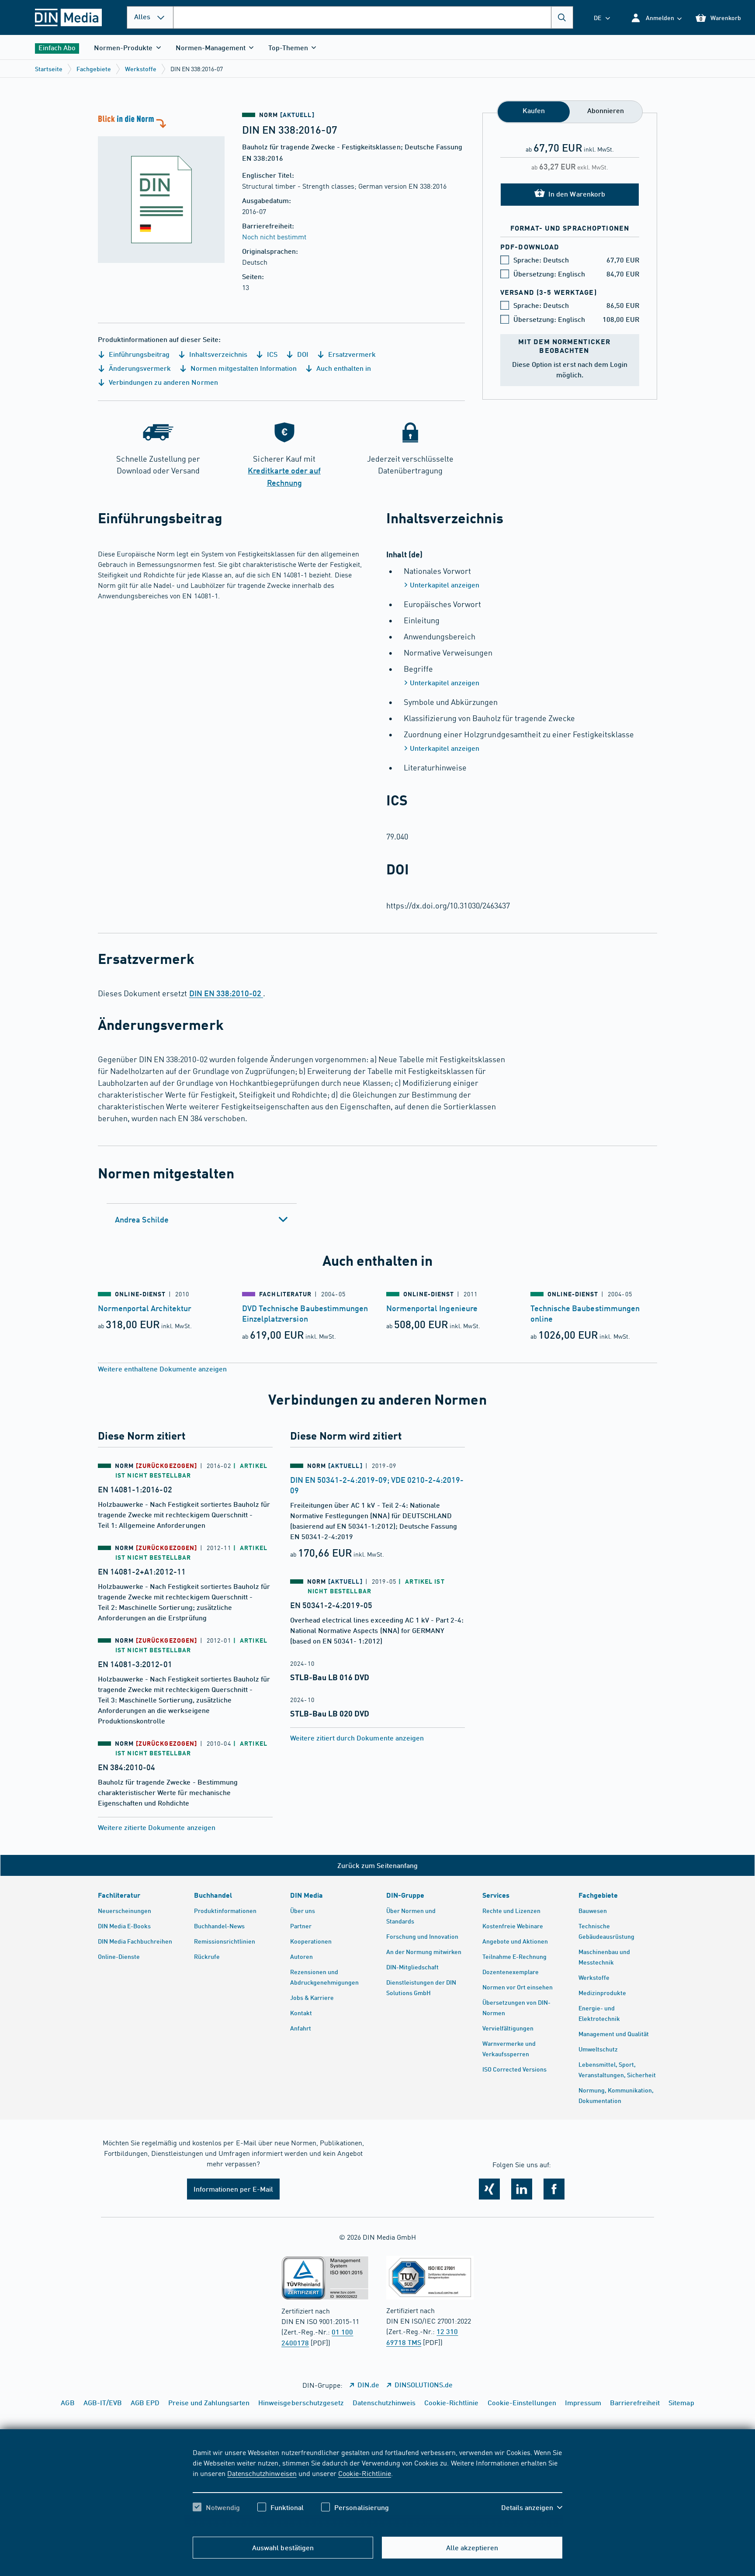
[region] (377, 2487)
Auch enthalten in (343, 368)
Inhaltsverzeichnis (217, 354)
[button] (656, 18)
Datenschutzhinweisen (262, 2473)
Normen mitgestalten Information (243, 368)
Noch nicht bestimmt (274, 236)
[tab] (202, 1219)
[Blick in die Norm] (161, 188)
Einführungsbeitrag (138, 354)
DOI (302, 354)
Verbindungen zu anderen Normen (163, 382)
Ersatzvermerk (351, 354)
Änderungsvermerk (139, 368)
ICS (271, 354)
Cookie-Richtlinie (365, 2473)
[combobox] (373, 17)
